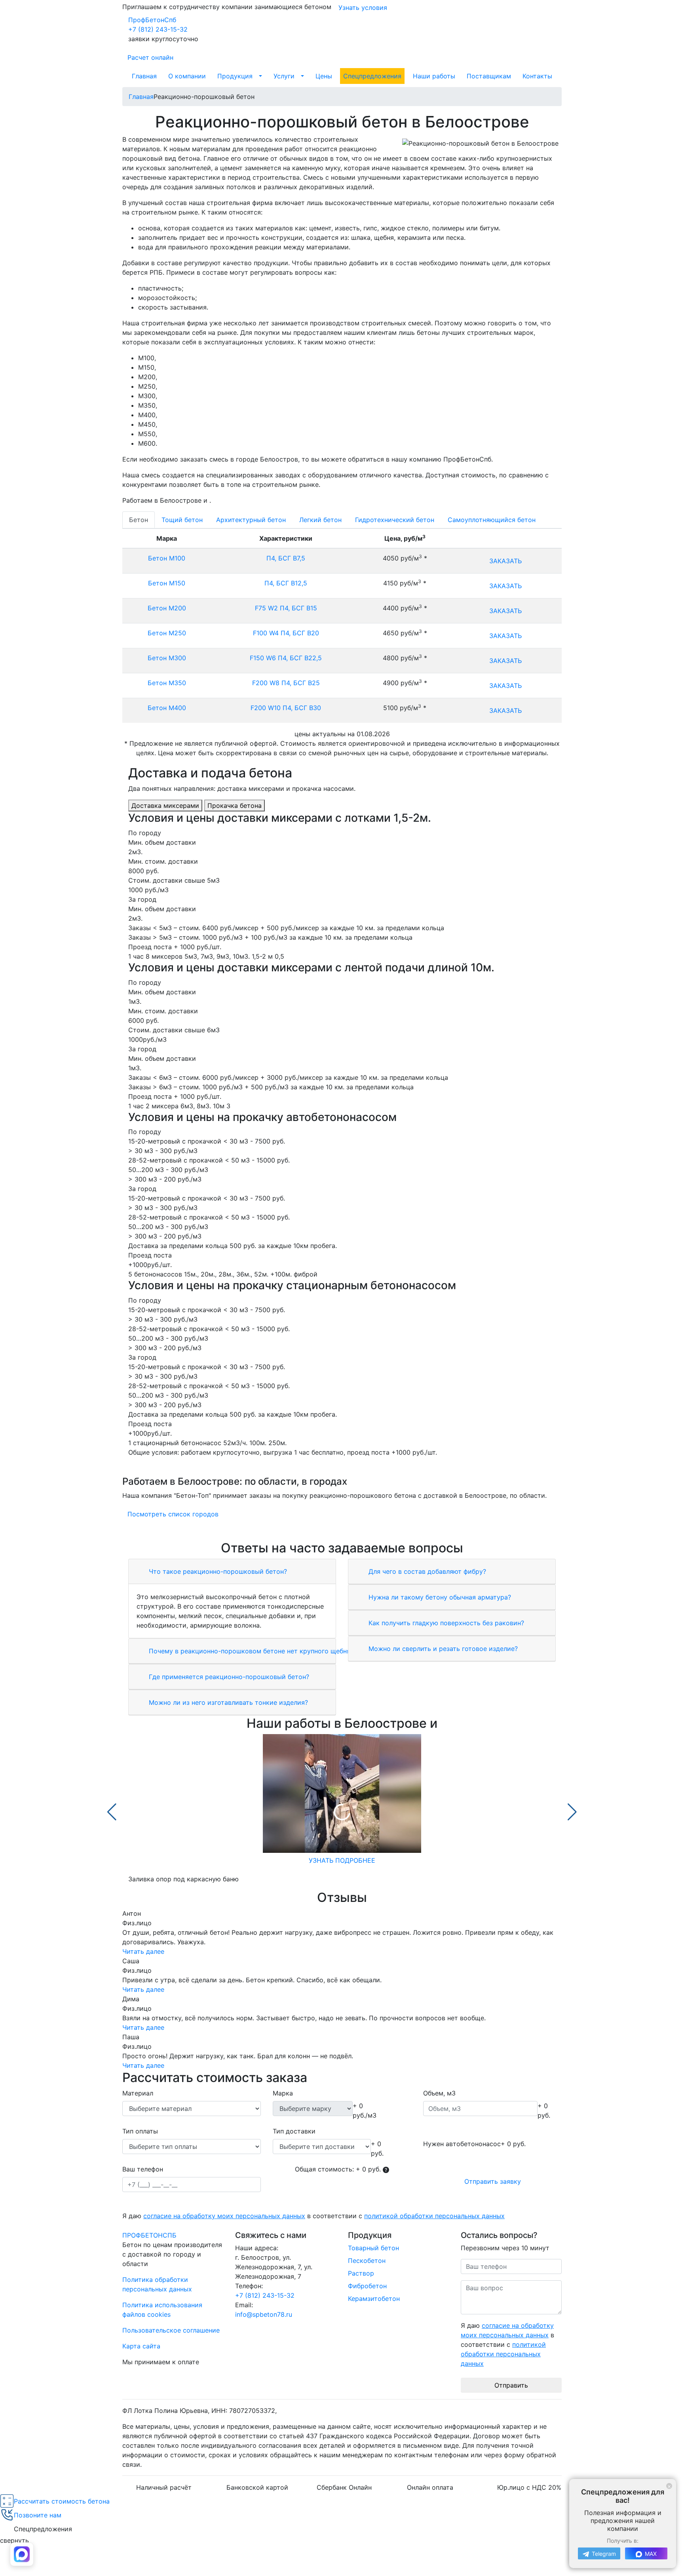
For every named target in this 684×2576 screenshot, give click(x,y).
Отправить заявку (493, 2181)
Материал (138, 2093)
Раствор (361, 2273)
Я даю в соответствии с (313, 2216)
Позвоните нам (38, 2515)
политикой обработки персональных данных (434, 2216)
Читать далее (143, 1951)
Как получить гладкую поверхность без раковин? (445, 1623)
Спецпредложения (372, 76)
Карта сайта (141, 2346)
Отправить (511, 2385)
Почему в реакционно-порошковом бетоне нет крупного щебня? (250, 1651)
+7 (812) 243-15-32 (158, 29)
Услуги (284, 76)
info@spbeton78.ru (264, 2314)
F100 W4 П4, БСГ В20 (286, 633)
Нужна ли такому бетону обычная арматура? (439, 1597)
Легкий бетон (320, 520)
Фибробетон (367, 2286)
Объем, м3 (439, 2093)
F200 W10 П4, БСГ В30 (286, 708)
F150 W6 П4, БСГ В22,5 (286, 658)
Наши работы (434, 76)
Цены (324, 76)
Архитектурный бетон (251, 520)
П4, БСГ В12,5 (286, 583)
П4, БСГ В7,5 (286, 558)
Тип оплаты (140, 2131)
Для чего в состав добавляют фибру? (426, 1571)
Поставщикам (489, 76)
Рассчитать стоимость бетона (62, 2501)
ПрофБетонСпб (152, 20)
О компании (187, 76)
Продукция (235, 76)
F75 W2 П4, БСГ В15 (286, 608)
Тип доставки (294, 2131)
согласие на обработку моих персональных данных (224, 2216)
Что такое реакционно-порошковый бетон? (217, 1571)
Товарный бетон (373, 2248)
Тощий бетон (182, 520)
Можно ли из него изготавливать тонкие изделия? (227, 1702)
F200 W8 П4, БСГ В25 (286, 683)
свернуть (14, 2540)
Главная (144, 76)
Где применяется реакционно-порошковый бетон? (228, 1677)
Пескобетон (367, 2261)
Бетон (139, 520)
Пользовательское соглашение (171, 2330)
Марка (283, 2093)
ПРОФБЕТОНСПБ (149, 2235)
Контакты (537, 76)
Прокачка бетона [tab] (235, 805)
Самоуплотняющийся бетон (492, 520)
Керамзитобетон (374, 2299)
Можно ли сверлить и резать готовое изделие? (442, 1649)
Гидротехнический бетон (395, 520)
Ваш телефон (143, 2169)
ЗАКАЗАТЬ (505, 561)
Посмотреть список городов (173, 1514)
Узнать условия (363, 8)
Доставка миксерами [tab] (165, 805)
